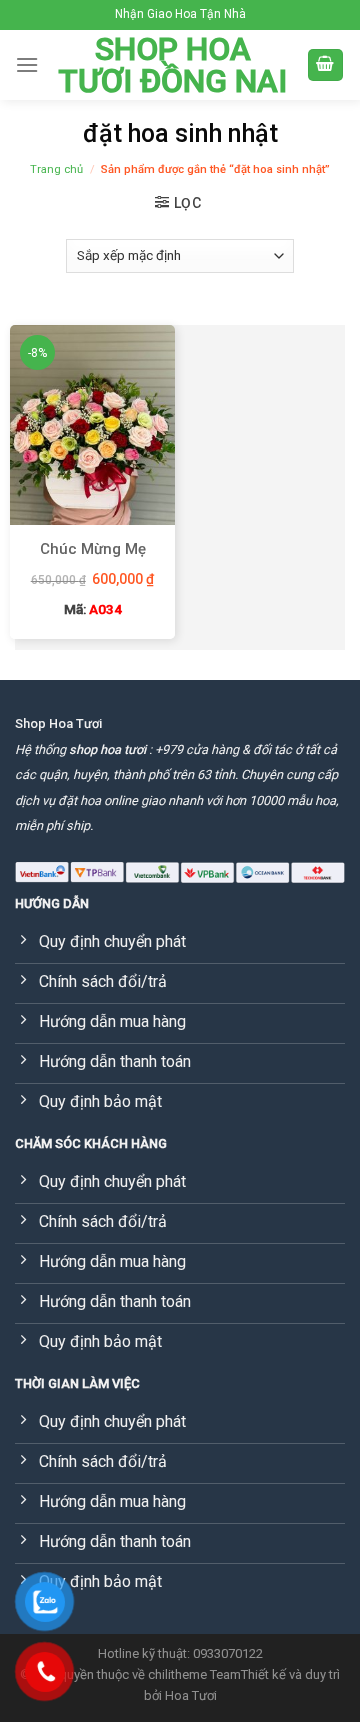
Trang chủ (56, 169)
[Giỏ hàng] (326, 65)
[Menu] (27, 64)
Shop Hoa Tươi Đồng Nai (172, 65)
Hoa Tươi (191, 1695)
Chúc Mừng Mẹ (93, 549)
